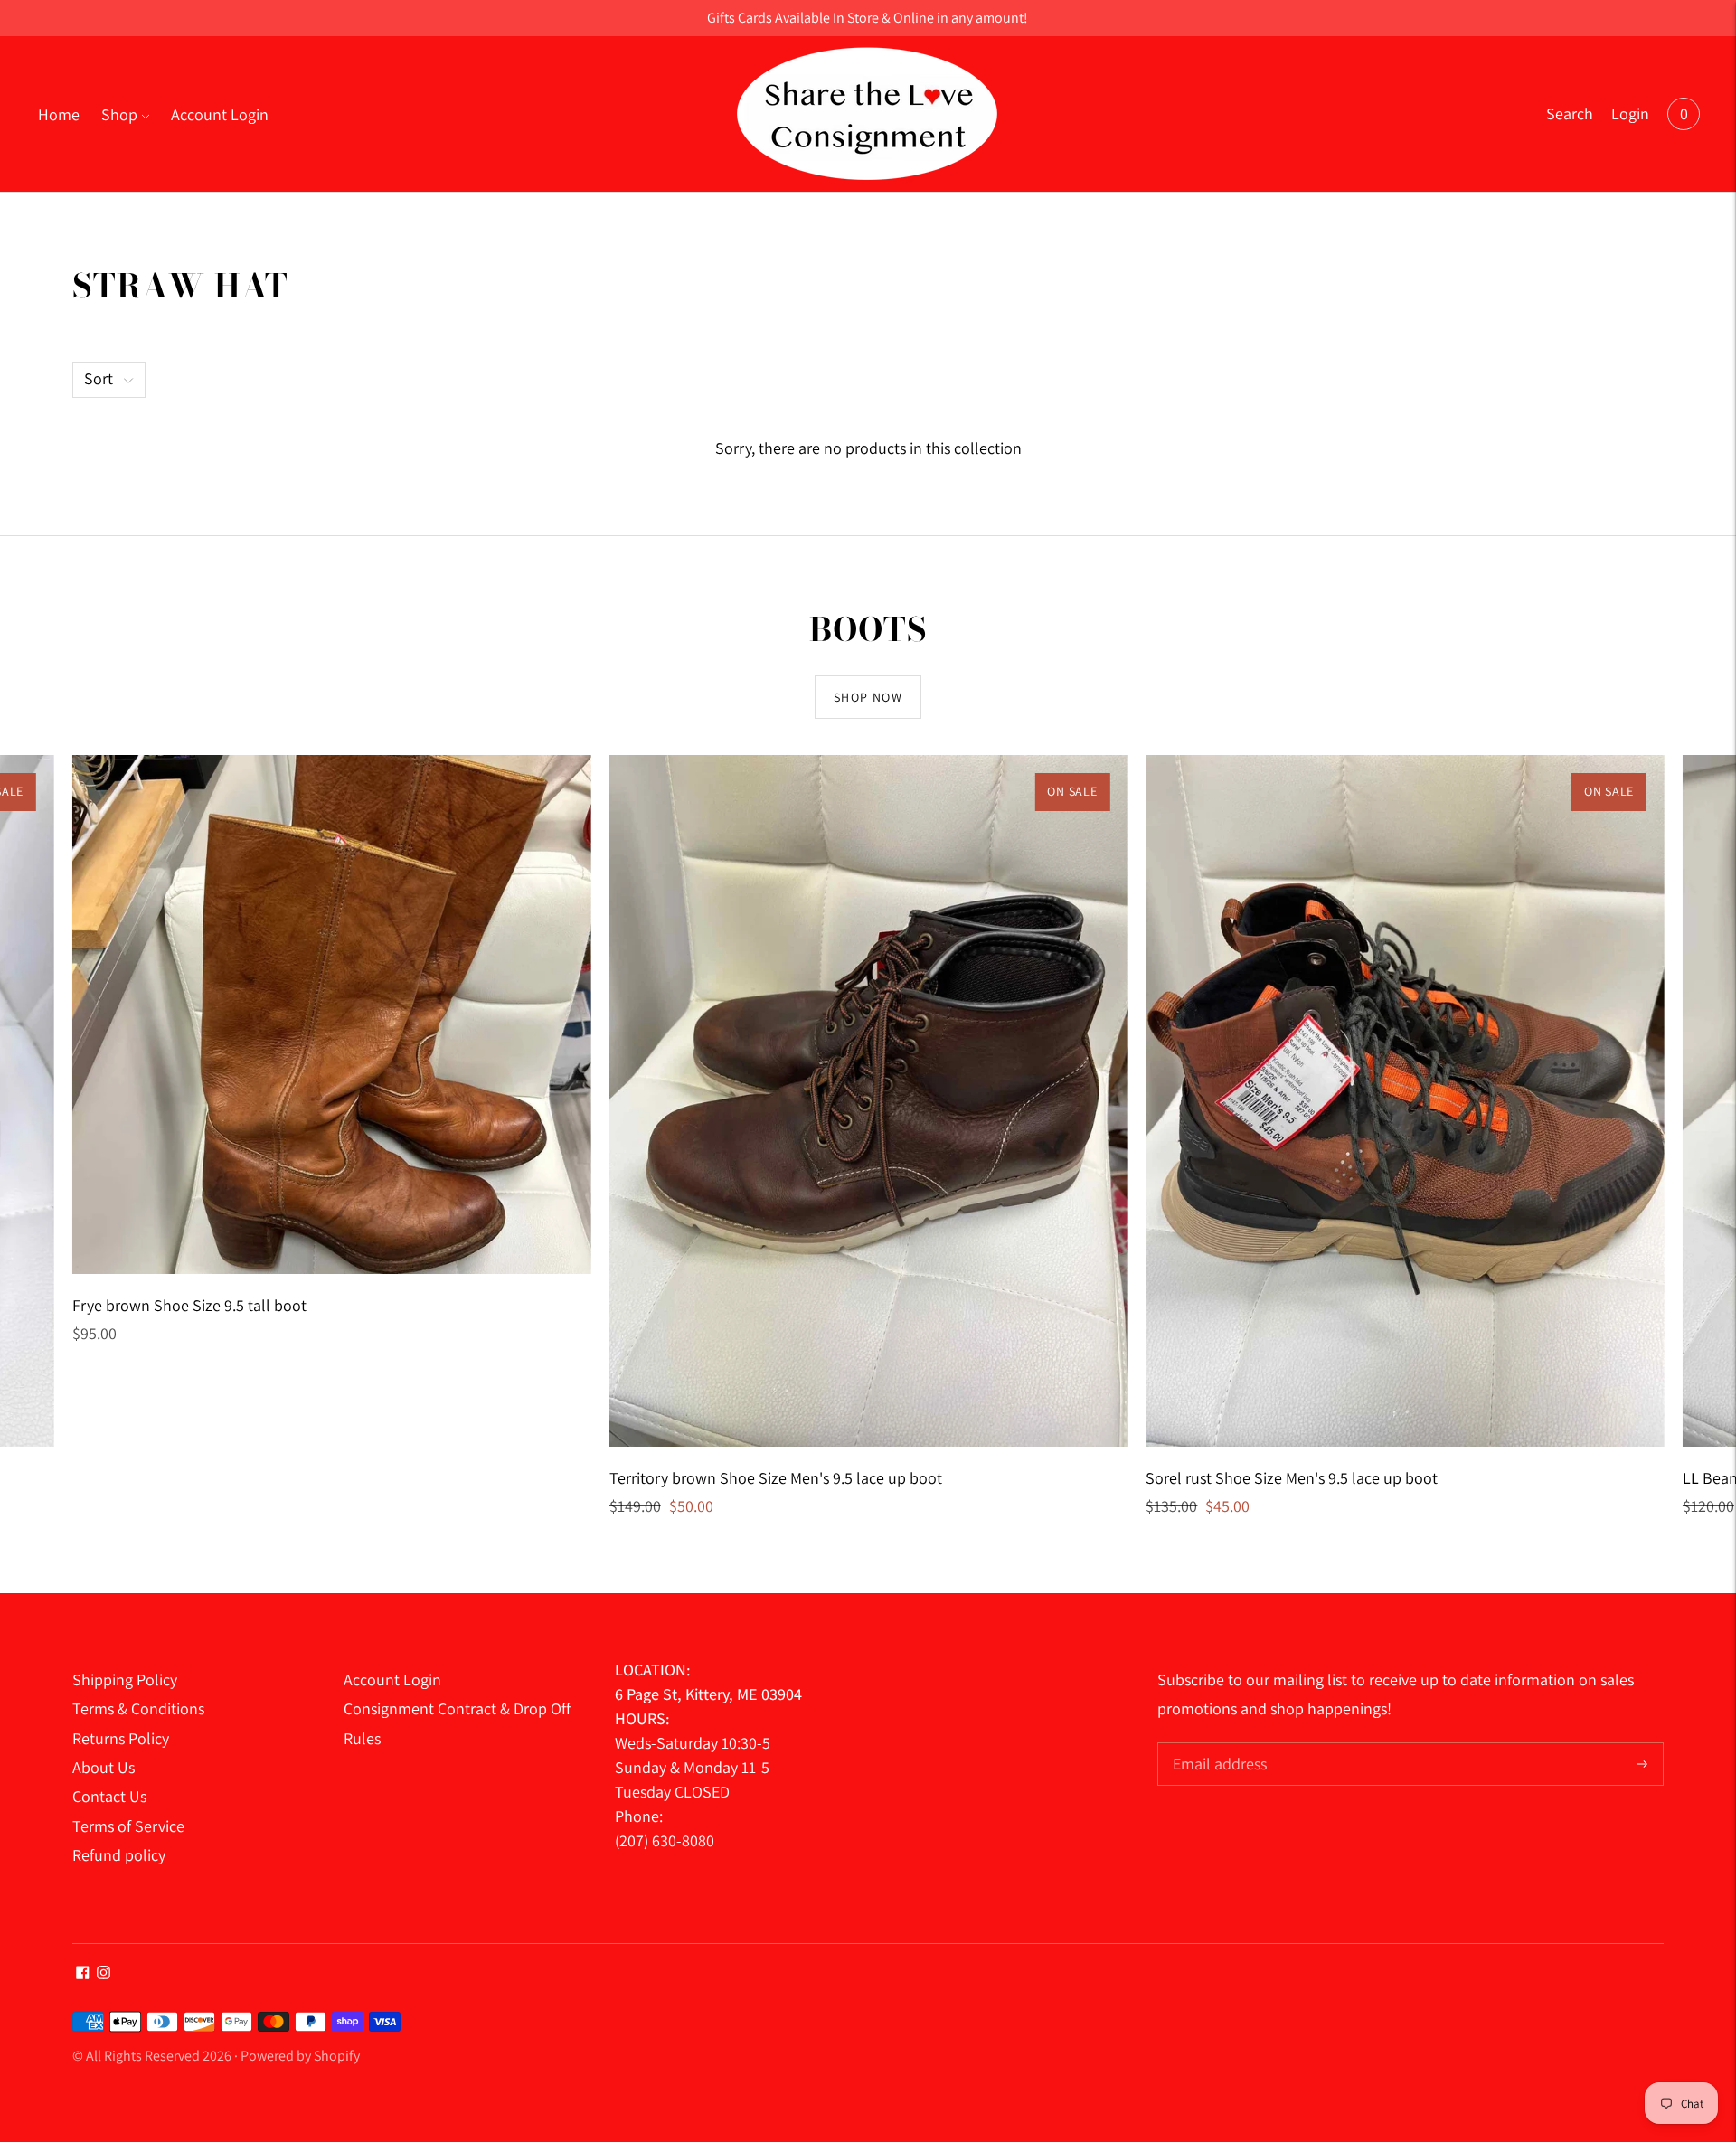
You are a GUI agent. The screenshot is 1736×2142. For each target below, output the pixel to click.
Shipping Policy (125, 1680)
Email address (1217, 1745)
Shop (119, 114)
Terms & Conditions (138, 1708)
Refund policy (119, 1855)
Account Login (220, 114)
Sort (99, 378)
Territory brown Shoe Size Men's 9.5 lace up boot (776, 1478)
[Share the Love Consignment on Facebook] (83, 1973)
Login (1630, 113)
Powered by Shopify (300, 2056)
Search (1570, 113)
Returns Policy (121, 1738)
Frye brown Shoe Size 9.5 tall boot (189, 1305)
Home (59, 114)
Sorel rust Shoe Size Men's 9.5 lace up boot (1292, 1478)
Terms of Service (128, 1826)
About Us (104, 1767)
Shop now (868, 697)
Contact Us (109, 1796)
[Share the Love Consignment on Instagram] (104, 1973)
